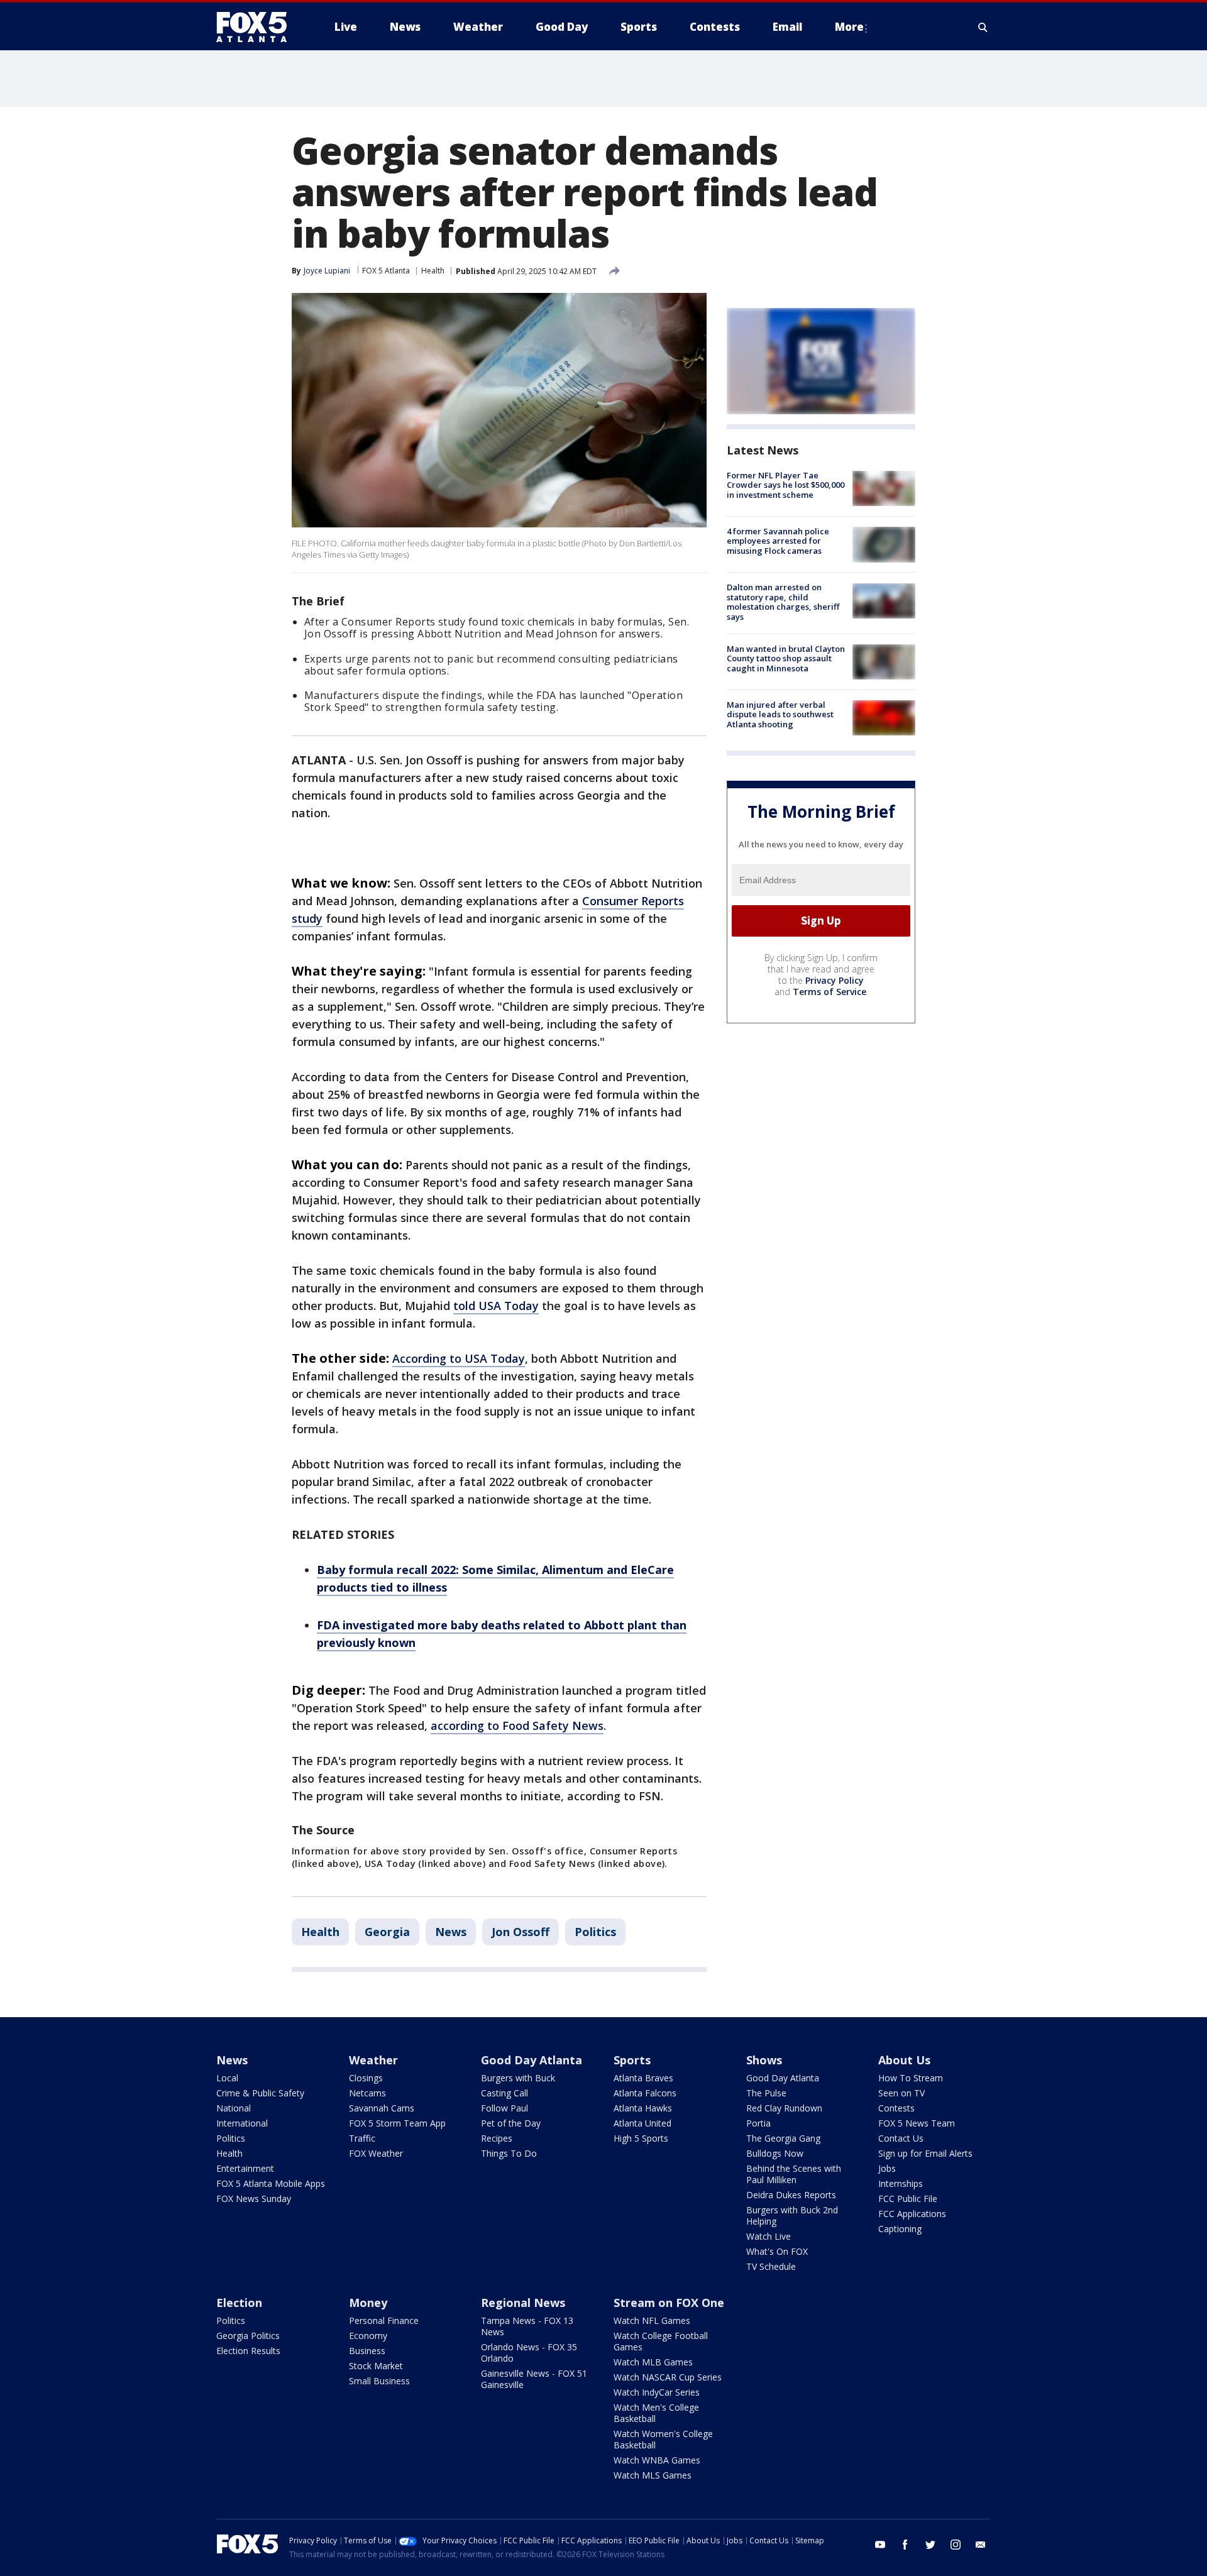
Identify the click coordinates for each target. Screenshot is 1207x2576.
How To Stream (911, 2078)
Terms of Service (829, 992)
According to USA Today (459, 1358)
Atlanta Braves (643, 2078)
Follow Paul (504, 2108)
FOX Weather (376, 2153)
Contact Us (901, 2138)
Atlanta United (642, 2123)
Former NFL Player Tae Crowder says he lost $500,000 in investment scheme (785, 485)
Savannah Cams (382, 2108)
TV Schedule (771, 2266)
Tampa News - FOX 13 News (527, 2326)
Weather (373, 2060)
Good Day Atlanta (532, 2060)
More (849, 27)
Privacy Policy (835, 980)
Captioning (900, 2229)
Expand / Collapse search (983, 27)
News (451, 1932)
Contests (896, 2108)
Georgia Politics (248, 2336)
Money (368, 2303)
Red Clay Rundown (784, 2108)
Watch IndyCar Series (657, 2392)
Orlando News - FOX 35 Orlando (529, 2353)
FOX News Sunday (254, 2199)
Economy (368, 2336)
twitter (930, 2545)
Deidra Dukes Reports (791, 2195)
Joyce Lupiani (327, 271)
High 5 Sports (641, 2138)
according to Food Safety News (517, 1726)
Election (239, 2303)
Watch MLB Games (653, 2362)
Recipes (497, 2138)
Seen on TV (901, 2093)
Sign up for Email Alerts (925, 2153)
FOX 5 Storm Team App (397, 2123)
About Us (904, 2060)
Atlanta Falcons (645, 2093)
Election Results (248, 2351)
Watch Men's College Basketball (656, 2413)
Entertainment (245, 2168)
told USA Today (496, 1306)
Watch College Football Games (661, 2341)
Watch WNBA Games (657, 2460)
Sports (632, 2060)
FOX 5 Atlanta (386, 271)
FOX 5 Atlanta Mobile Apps (271, 2183)
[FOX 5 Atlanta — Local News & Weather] (258, 27)
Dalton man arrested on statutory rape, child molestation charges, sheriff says (783, 603)
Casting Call (504, 2093)
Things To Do (509, 2153)
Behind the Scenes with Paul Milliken (794, 2174)
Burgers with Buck (518, 2078)
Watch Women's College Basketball (663, 2439)
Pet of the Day (511, 2123)
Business (367, 2351)
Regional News (523, 2303)
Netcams (367, 2093)
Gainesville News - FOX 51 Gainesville (534, 2379)
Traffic (362, 2138)
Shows (764, 2060)
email (981, 2545)
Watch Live (769, 2236)
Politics (595, 1932)
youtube (880, 2545)
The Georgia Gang (783, 2138)
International (242, 2123)
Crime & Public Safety (260, 2093)
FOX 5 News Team (917, 2123)
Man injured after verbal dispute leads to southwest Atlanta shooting (780, 714)
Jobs (887, 2168)
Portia (758, 2123)
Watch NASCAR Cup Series (668, 2377)
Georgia (387, 1932)
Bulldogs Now (775, 2153)
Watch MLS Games (653, 2475)
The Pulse (766, 2093)
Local (227, 2078)
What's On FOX (777, 2251)
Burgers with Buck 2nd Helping (792, 2215)
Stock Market (376, 2366)
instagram (956, 2545)
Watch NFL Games (652, 2320)
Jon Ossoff (521, 1932)
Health (433, 271)
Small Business (379, 2381)
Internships (901, 2183)
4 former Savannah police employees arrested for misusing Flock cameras (778, 541)
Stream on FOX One (669, 2303)
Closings (366, 2078)
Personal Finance (384, 2320)
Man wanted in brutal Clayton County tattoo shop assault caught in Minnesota (786, 658)
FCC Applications (912, 2214)
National (234, 2108)
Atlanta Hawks (643, 2108)
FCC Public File (908, 2199)
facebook (905, 2545)
